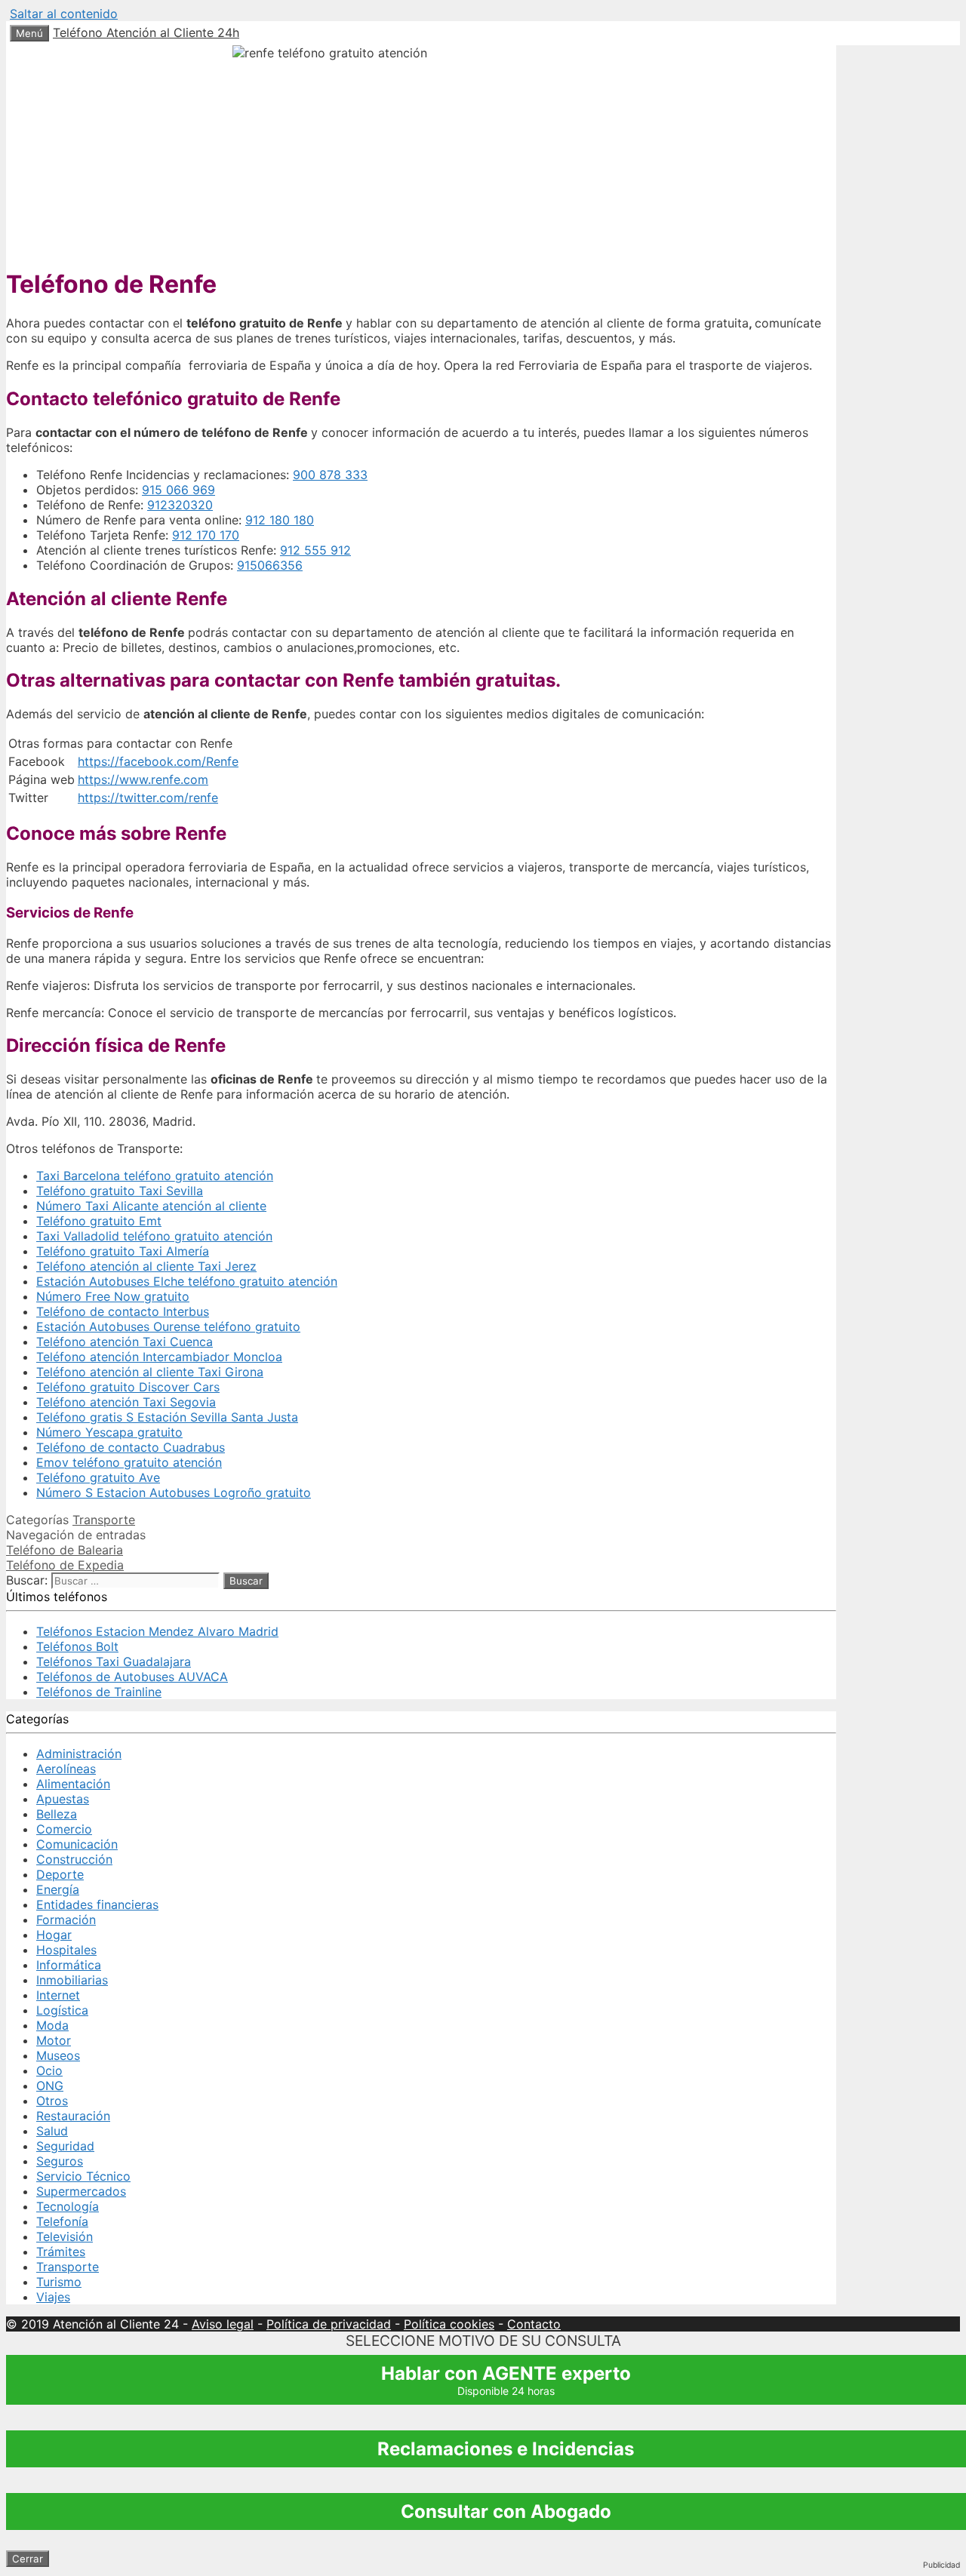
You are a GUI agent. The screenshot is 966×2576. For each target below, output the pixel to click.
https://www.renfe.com (143, 779)
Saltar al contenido (64, 14)
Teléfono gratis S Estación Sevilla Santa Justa (167, 1417)
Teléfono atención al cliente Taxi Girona (150, 1372)
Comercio (64, 1829)
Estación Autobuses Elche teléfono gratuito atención (187, 1281)
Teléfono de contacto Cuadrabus (131, 1447)
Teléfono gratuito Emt (99, 1221)
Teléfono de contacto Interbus (123, 1311)
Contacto (534, 2324)
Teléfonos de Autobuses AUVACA (132, 1677)
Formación (66, 1920)
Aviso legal (223, 2324)
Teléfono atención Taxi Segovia (126, 1402)
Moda (52, 2025)
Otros (52, 2101)
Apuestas (63, 1799)
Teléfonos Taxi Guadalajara (114, 1661)
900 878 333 (330, 475)
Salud (52, 2131)
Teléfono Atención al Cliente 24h (146, 32)
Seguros (60, 2161)
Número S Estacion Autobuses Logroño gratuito (174, 1492)
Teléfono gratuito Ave (98, 1477)
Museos (58, 2055)
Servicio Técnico (83, 2176)
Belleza (57, 1814)
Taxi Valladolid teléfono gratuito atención (154, 1236)
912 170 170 (206, 535)
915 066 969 (178, 490)
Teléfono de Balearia (65, 1550)
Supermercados (81, 2191)
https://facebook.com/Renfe (158, 761)
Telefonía (62, 2221)
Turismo (59, 2282)
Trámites (61, 2252)
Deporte (60, 1874)
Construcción (74, 1859)
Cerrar (28, 2559)
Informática (69, 1965)
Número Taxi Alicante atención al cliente (151, 1206)
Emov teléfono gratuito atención (129, 1462)
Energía (58, 1889)
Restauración (73, 2116)
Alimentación (73, 1784)
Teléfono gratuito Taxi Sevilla (120, 1191)
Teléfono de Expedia (65, 1565)
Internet (58, 1995)
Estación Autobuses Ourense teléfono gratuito (168, 1326)
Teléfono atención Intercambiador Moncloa (159, 1357)
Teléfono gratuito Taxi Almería (123, 1251)
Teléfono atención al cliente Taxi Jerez (146, 1266)
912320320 (180, 505)
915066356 (270, 565)
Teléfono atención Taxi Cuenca (125, 1342)
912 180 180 (280, 520)
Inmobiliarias (72, 1980)
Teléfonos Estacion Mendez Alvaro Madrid (157, 1631)
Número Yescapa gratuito (109, 1432)
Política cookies (449, 2324)
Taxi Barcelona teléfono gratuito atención (155, 1176)
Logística (62, 2010)
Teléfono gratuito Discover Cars (128, 1387)
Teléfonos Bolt (77, 1646)
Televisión (65, 2236)
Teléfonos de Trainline (99, 1692)
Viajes (53, 2297)
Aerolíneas (66, 1769)
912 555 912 (315, 550)
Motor (54, 2040)
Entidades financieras (97, 1904)
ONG (50, 2086)
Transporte (104, 1520)
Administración (79, 1754)
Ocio (49, 2070)
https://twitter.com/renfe (148, 798)
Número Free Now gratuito (113, 1296)
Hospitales (66, 1950)
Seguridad (65, 2146)
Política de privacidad (329, 2324)
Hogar (54, 1935)
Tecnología (68, 2206)
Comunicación (77, 1844)
